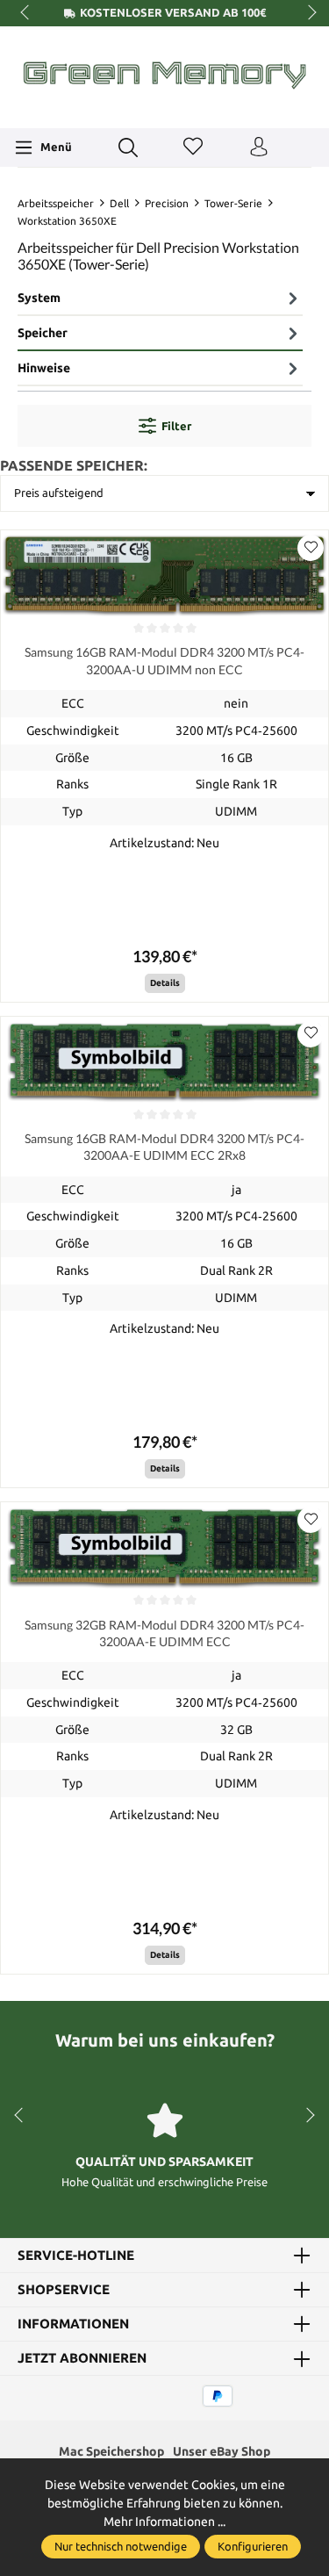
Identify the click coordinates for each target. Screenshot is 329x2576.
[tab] (160, 299)
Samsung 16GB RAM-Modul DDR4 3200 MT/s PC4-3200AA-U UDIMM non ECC (164, 660)
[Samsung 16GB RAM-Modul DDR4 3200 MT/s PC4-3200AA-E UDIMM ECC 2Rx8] (164, 1060)
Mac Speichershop (111, 2451)
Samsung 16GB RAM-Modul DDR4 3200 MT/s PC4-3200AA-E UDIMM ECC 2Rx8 (164, 1147)
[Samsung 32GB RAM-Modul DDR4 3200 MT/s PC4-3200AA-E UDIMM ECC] (164, 1546)
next (307, 13)
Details (165, 983)
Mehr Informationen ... (164, 2522)
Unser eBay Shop (222, 2451)
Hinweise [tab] (44, 368)
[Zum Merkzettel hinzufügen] (311, 548)
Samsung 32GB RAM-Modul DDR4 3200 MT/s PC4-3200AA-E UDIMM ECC (164, 1633)
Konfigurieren (253, 2546)
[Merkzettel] (193, 148)
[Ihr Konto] (259, 148)
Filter (176, 426)
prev (26, 13)
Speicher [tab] (43, 333)
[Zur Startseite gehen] (164, 75)
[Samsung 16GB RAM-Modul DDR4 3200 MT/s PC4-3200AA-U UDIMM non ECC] (164, 574)
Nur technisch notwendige (121, 2546)
